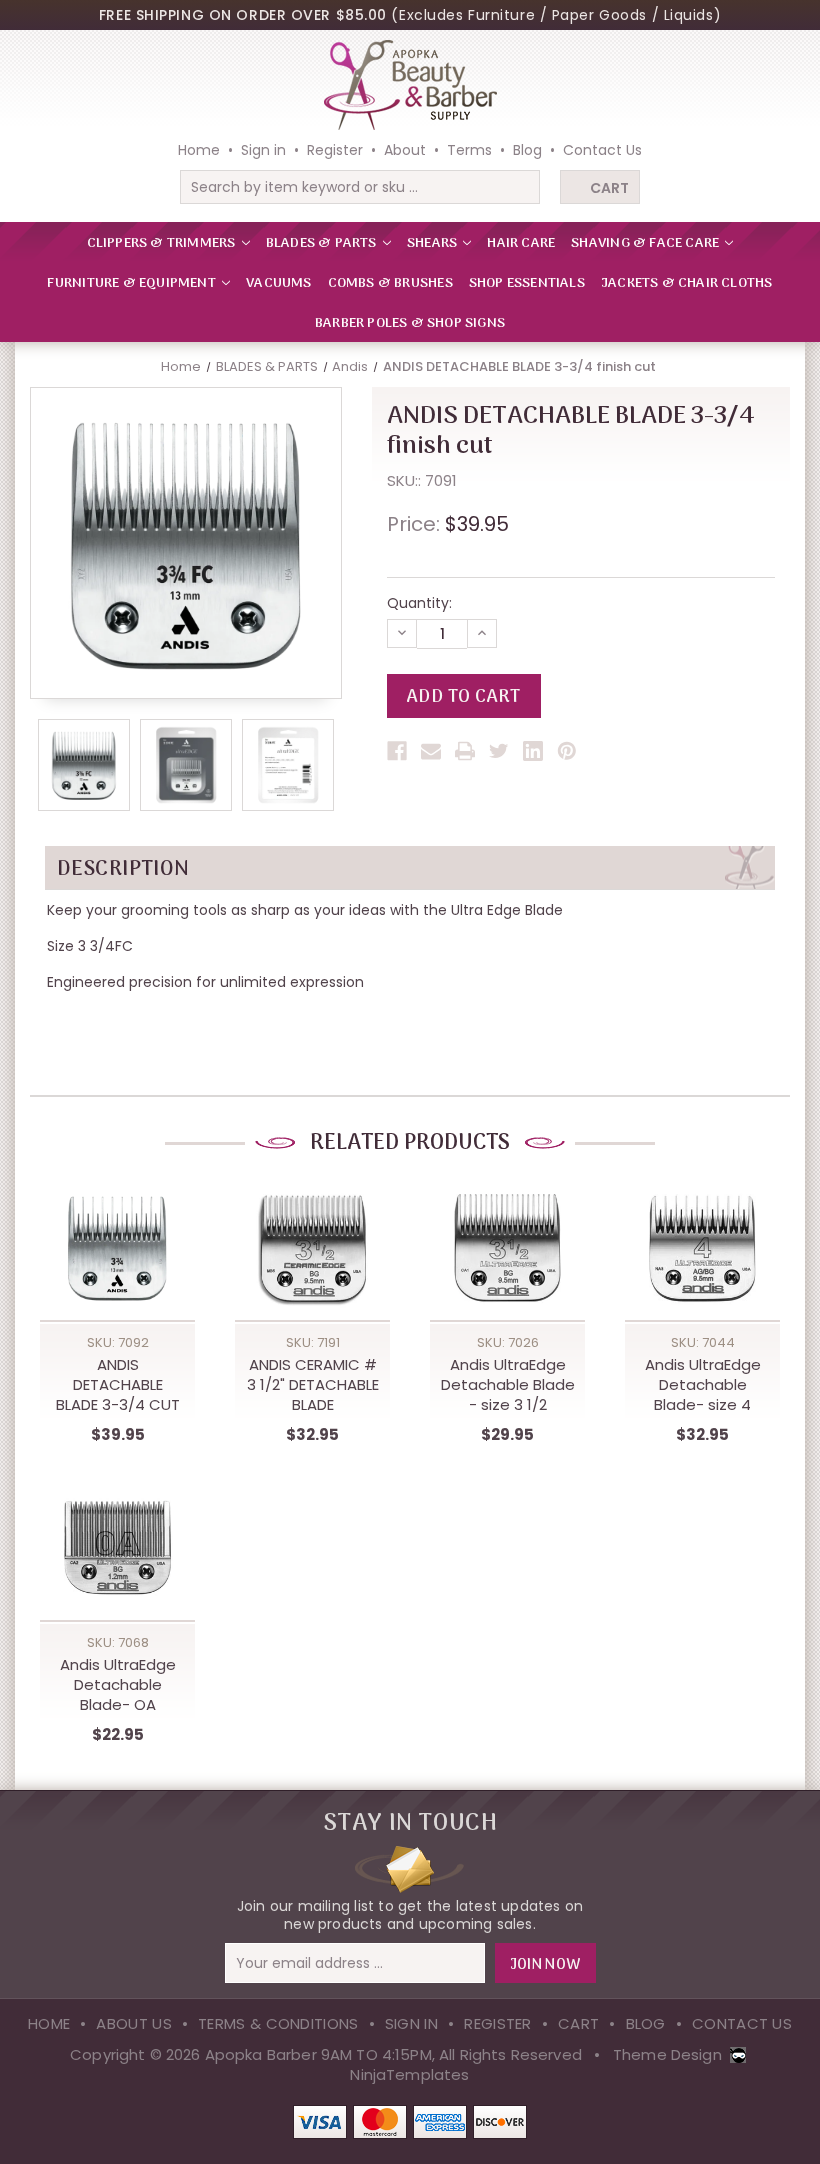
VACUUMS (278, 283)
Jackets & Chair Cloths (687, 283)
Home (199, 150)
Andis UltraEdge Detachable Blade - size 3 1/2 (508, 1385)
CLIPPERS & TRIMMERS (163, 243)
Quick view (118, 1228)
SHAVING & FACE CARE (646, 243)
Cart (609, 188)
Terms (469, 150)
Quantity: (419, 603)
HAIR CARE (521, 243)
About (405, 150)
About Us (133, 2023)
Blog (527, 150)
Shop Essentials (527, 283)
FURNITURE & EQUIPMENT (133, 283)
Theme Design (667, 2054)
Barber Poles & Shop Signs (410, 323)
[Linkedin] (533, 751)
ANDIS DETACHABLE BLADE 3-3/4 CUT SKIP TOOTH (118, 1385)
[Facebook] (397, 751)
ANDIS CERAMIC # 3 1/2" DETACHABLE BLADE (313, 1385)
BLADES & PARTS (323, 243)
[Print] (465, 751)
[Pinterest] (567, 751)
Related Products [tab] (410, 1143)
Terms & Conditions (278, 2023)
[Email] (431, 751)
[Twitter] (499, 751)
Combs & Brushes (390, 283)
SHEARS (433, 243)
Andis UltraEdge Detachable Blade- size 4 (703, 1385)
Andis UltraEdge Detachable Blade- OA (118, 1685)
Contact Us (602, 150)
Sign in (263, 150)
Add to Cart (118, 1269)
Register (335, 150)
